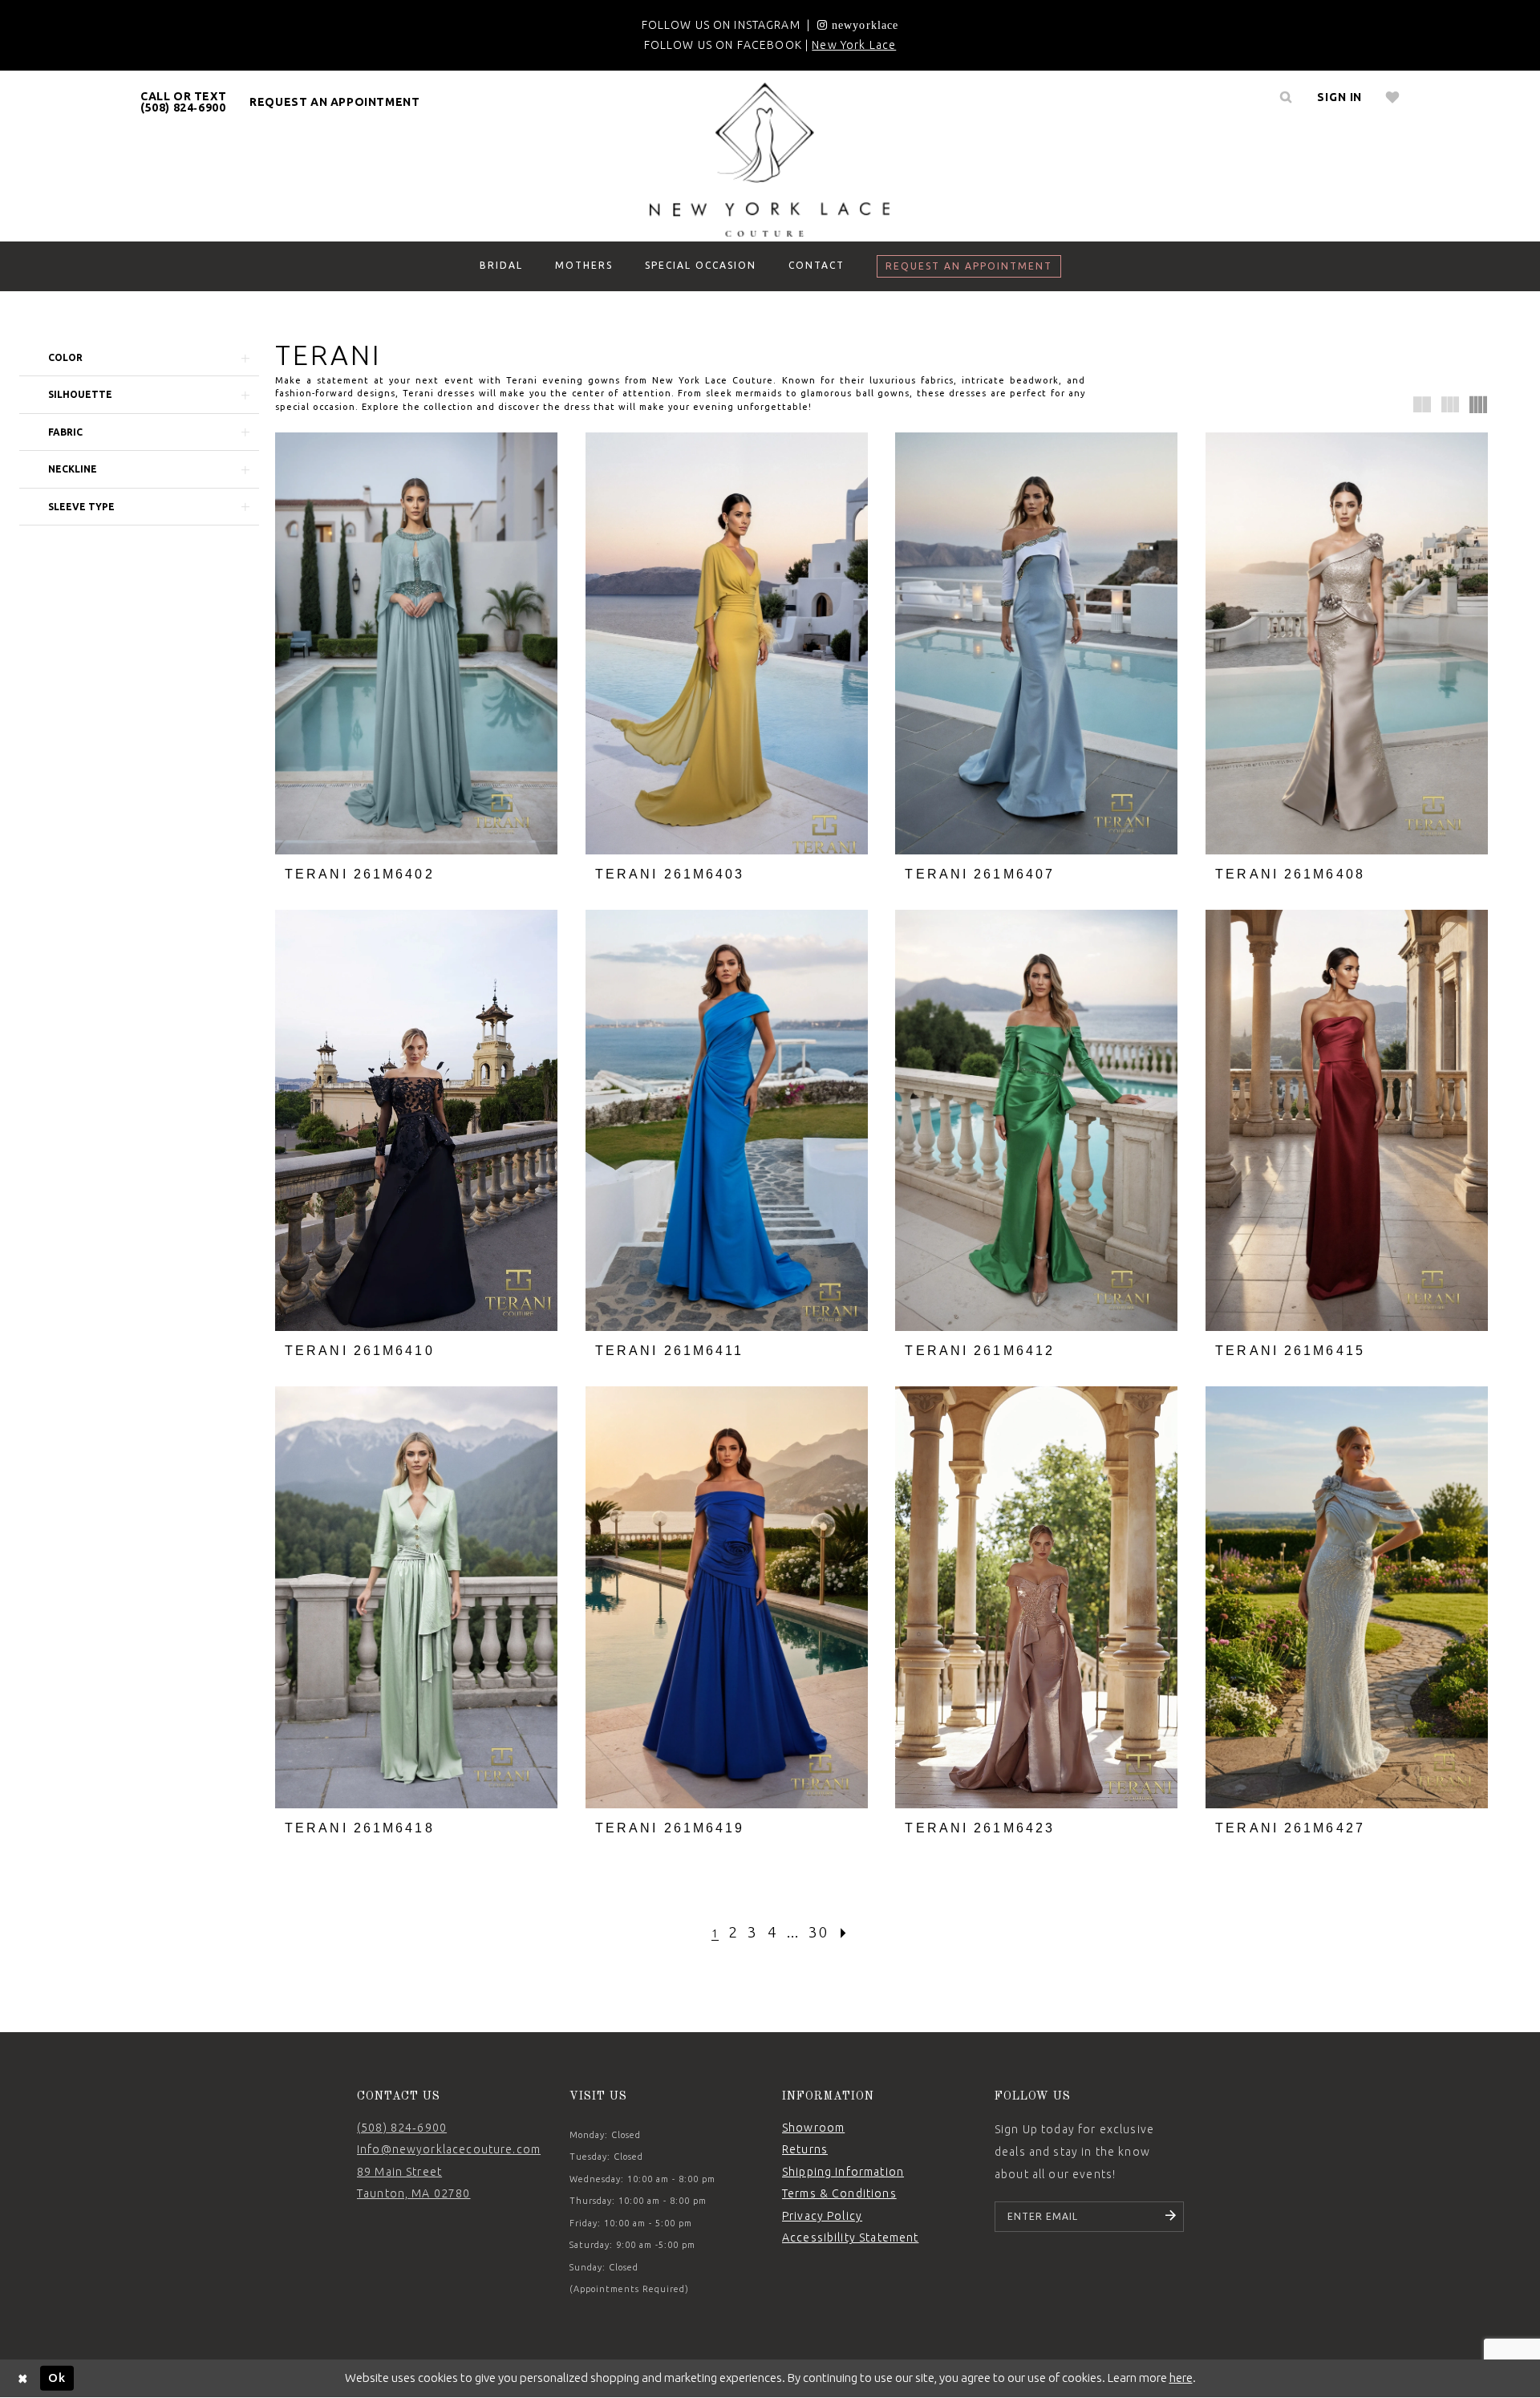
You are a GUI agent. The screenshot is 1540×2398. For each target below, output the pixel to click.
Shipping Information (843, 2172)
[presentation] (416, 643)
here (1181, 2378)
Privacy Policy (822, 2216)
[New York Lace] (770, 160)
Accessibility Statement (850, 2238)
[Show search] (1286, 97)
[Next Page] (844, 1932)
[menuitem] (184, 102)
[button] (1339, 97)
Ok (57, 2378)
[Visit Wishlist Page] (1393, 97)
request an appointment (334, 102)
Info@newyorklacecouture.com (449, 2149)
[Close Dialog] (23, 2378)
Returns (805, 2149)
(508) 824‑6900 (402, 2128)
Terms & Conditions (839, 2193)
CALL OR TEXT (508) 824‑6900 (183, 102)
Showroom (813, 2128)
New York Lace (854, 45)
